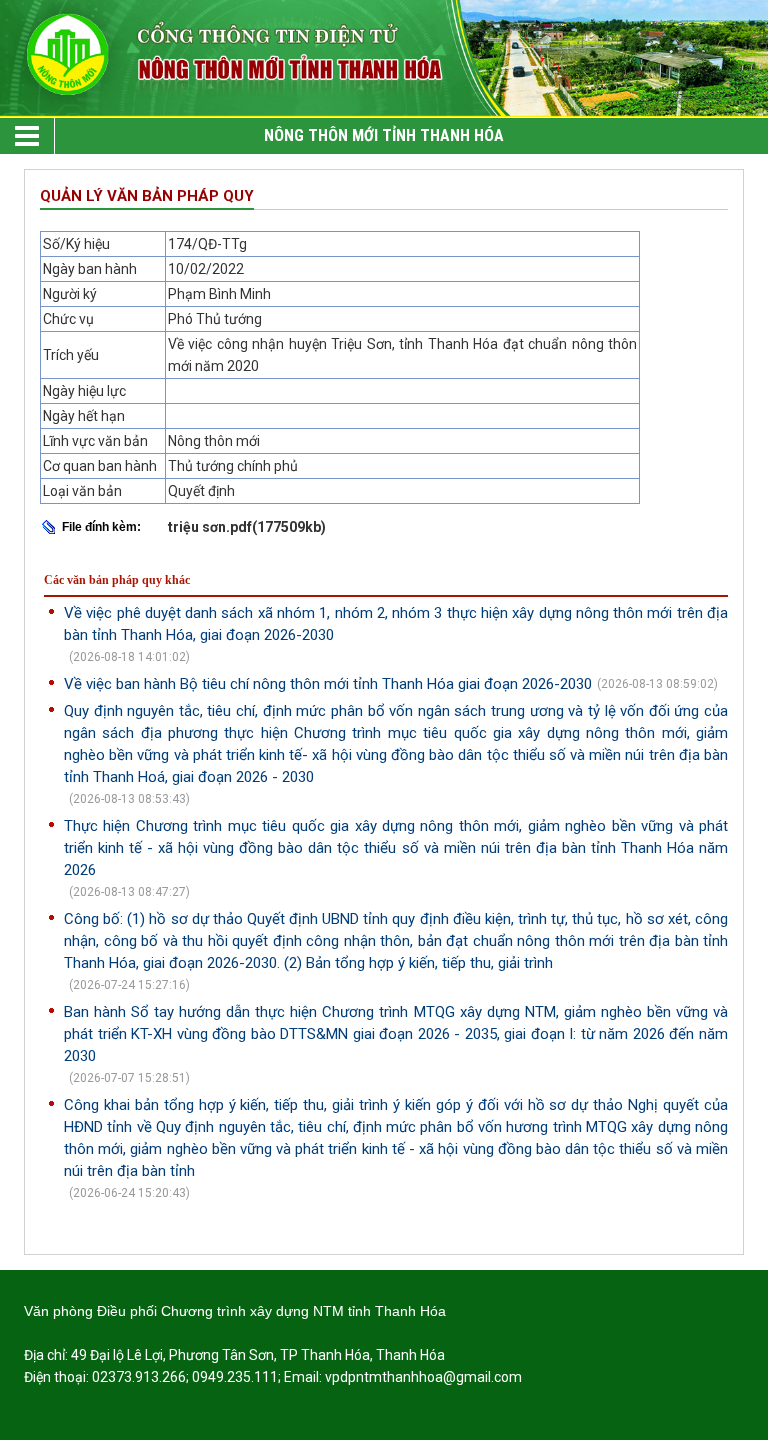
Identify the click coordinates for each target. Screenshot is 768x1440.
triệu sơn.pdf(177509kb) (247, 527)
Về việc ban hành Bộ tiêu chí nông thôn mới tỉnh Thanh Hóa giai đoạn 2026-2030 (328, 684)
